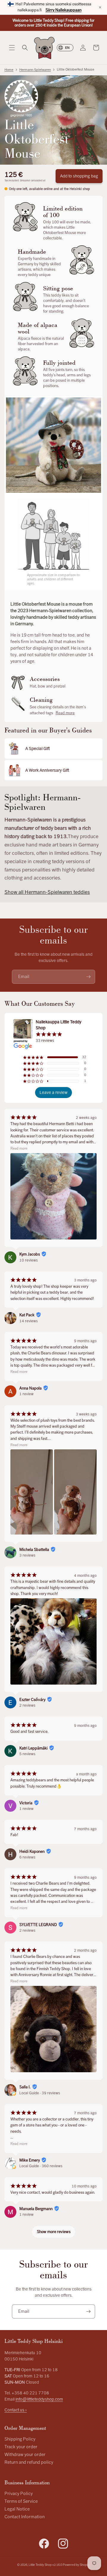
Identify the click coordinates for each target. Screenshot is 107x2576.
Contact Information (25, 2517)
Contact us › (16, 2410)
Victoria (26, 1803)
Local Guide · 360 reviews (41, 2166)
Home (9, 70)
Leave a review (53, 1093)
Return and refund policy (29, 2462)
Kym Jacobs (30, 1254)
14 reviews (29, 1321)
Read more (65, 713)
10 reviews (29, 1260)
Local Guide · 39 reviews (40, 2093)
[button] (12, 48)
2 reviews (27, 1705)
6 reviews (27, 1857)
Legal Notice (17, 2509)
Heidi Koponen (32, 1852)
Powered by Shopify (76, 2565)
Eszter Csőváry (32, 1700)
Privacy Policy (19, 2494)
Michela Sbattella (34, 1550)
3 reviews (27, 1555)
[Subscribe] (88, 977)
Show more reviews (54, 2232)
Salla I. (25, 2087)
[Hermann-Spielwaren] (21, 98)
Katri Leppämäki (33, 1748)
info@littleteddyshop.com (39, 2399)
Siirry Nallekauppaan (63, 10)
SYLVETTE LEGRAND (38, 1925)
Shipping (25, 180)
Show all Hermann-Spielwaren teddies (47, 892)
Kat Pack (27, 1315)
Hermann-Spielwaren (35, 70)
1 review (26, 1394)
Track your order (21, 2447)
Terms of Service (21, 2501)
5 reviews (27, 1754)
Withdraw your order (25, 2455)
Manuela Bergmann (36, 2209)
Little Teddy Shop (40, 2565)
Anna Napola (30, 1388)
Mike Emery (30, 2160)
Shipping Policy (20, 2439)
